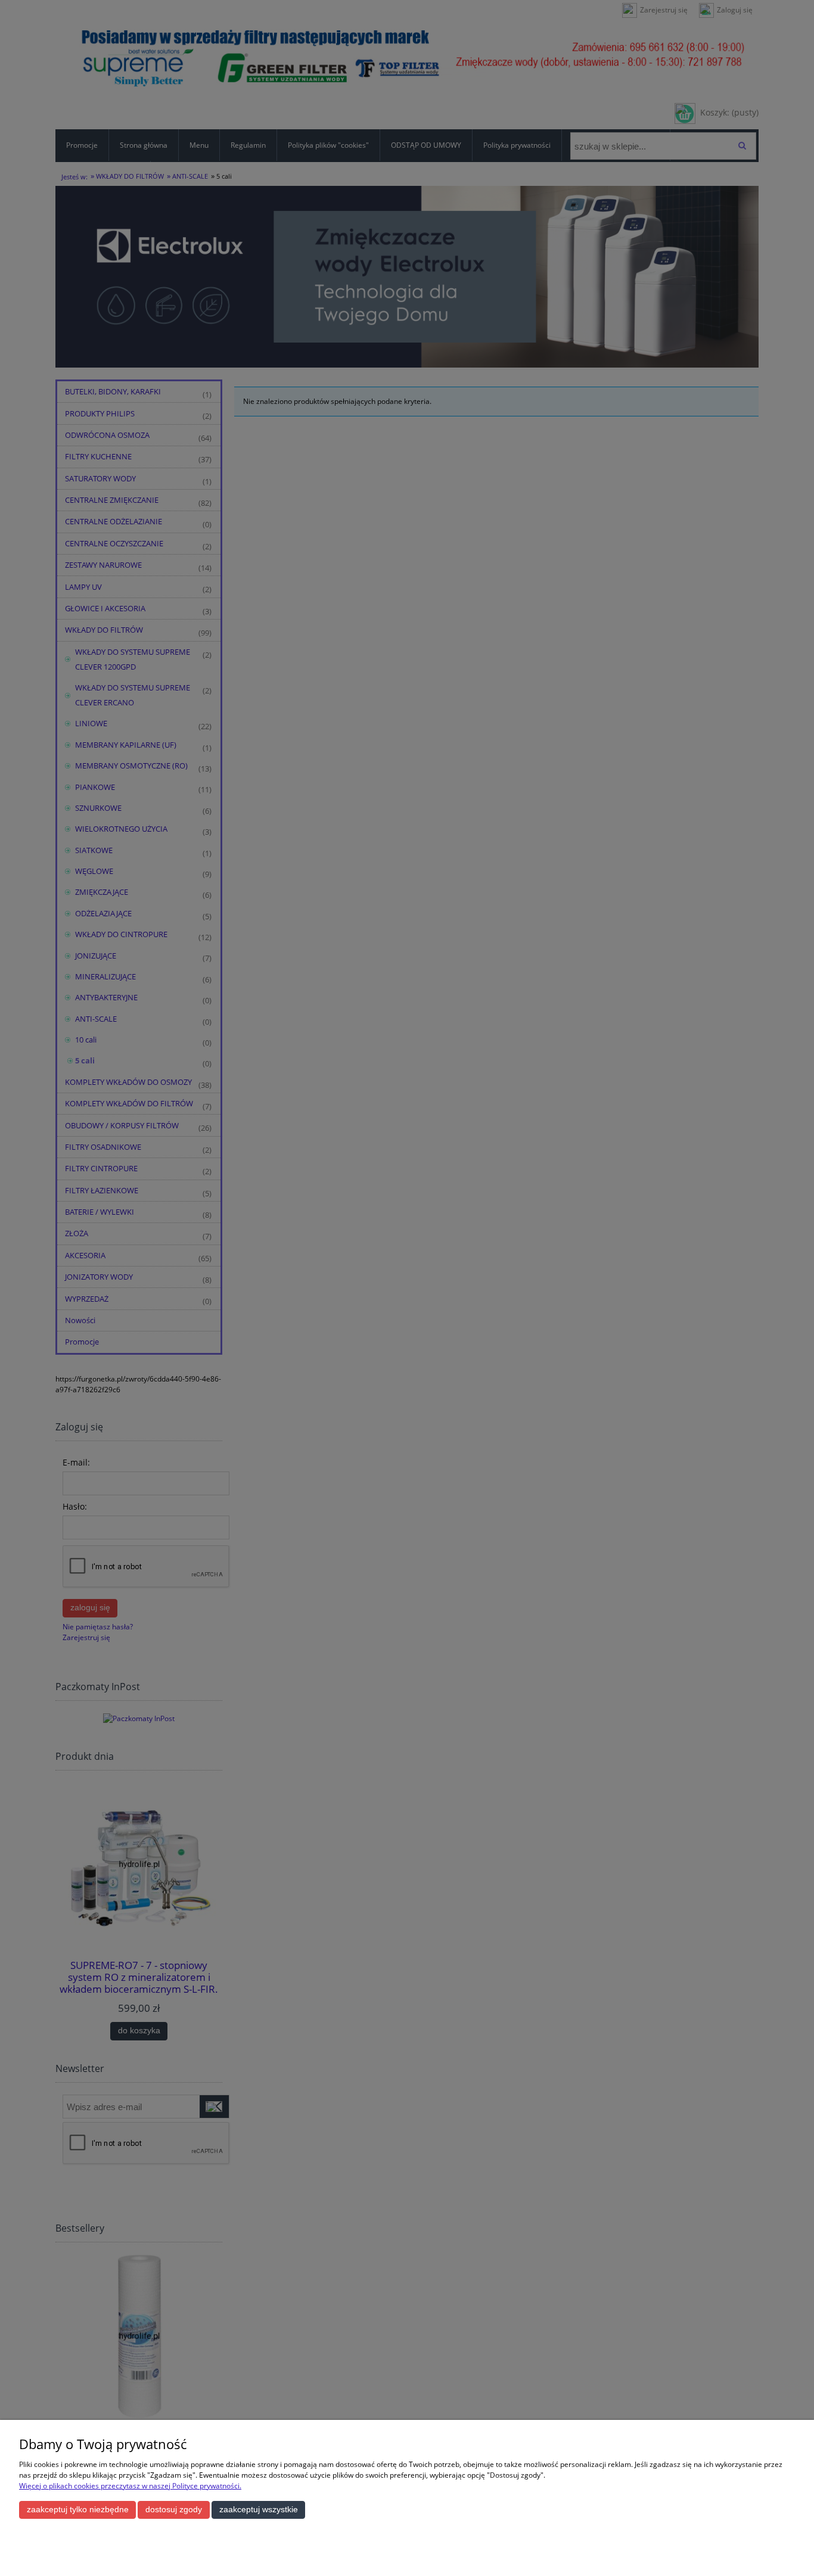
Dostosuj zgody (174, 2510)
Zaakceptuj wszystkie (259, 2510)
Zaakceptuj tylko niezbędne (78, 2510)
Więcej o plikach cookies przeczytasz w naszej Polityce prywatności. (130, 2486)
